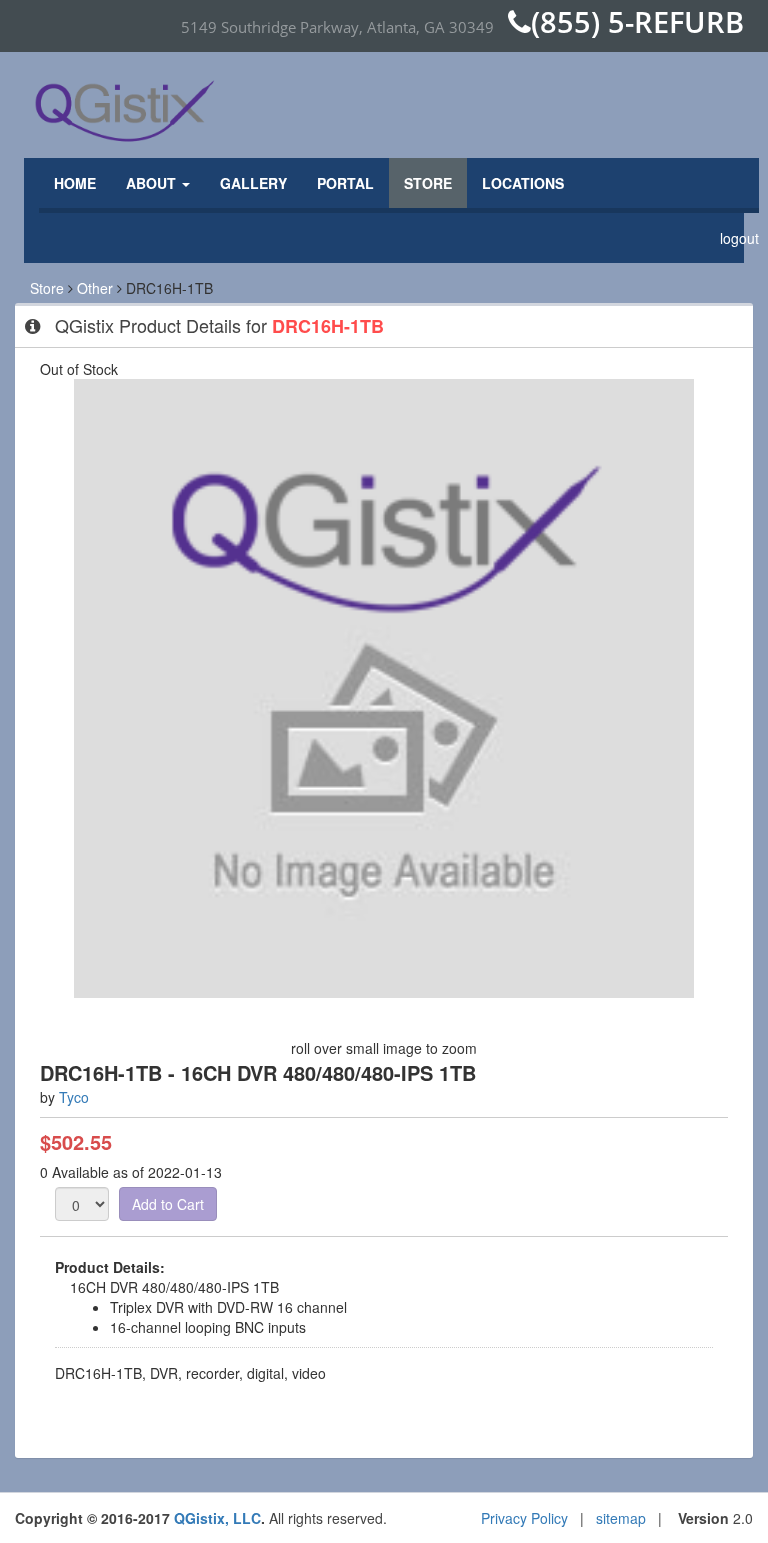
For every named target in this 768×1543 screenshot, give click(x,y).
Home (75, 183)
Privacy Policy (524, 1518)
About (153, 183)
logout (739, 238)
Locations (523, 183)
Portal (345, 183)
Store (428, 183)
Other (95, 288)
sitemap (621, 1518)
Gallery (253, 183)
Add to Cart (168, 1204)
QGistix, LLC (217, 1518)
